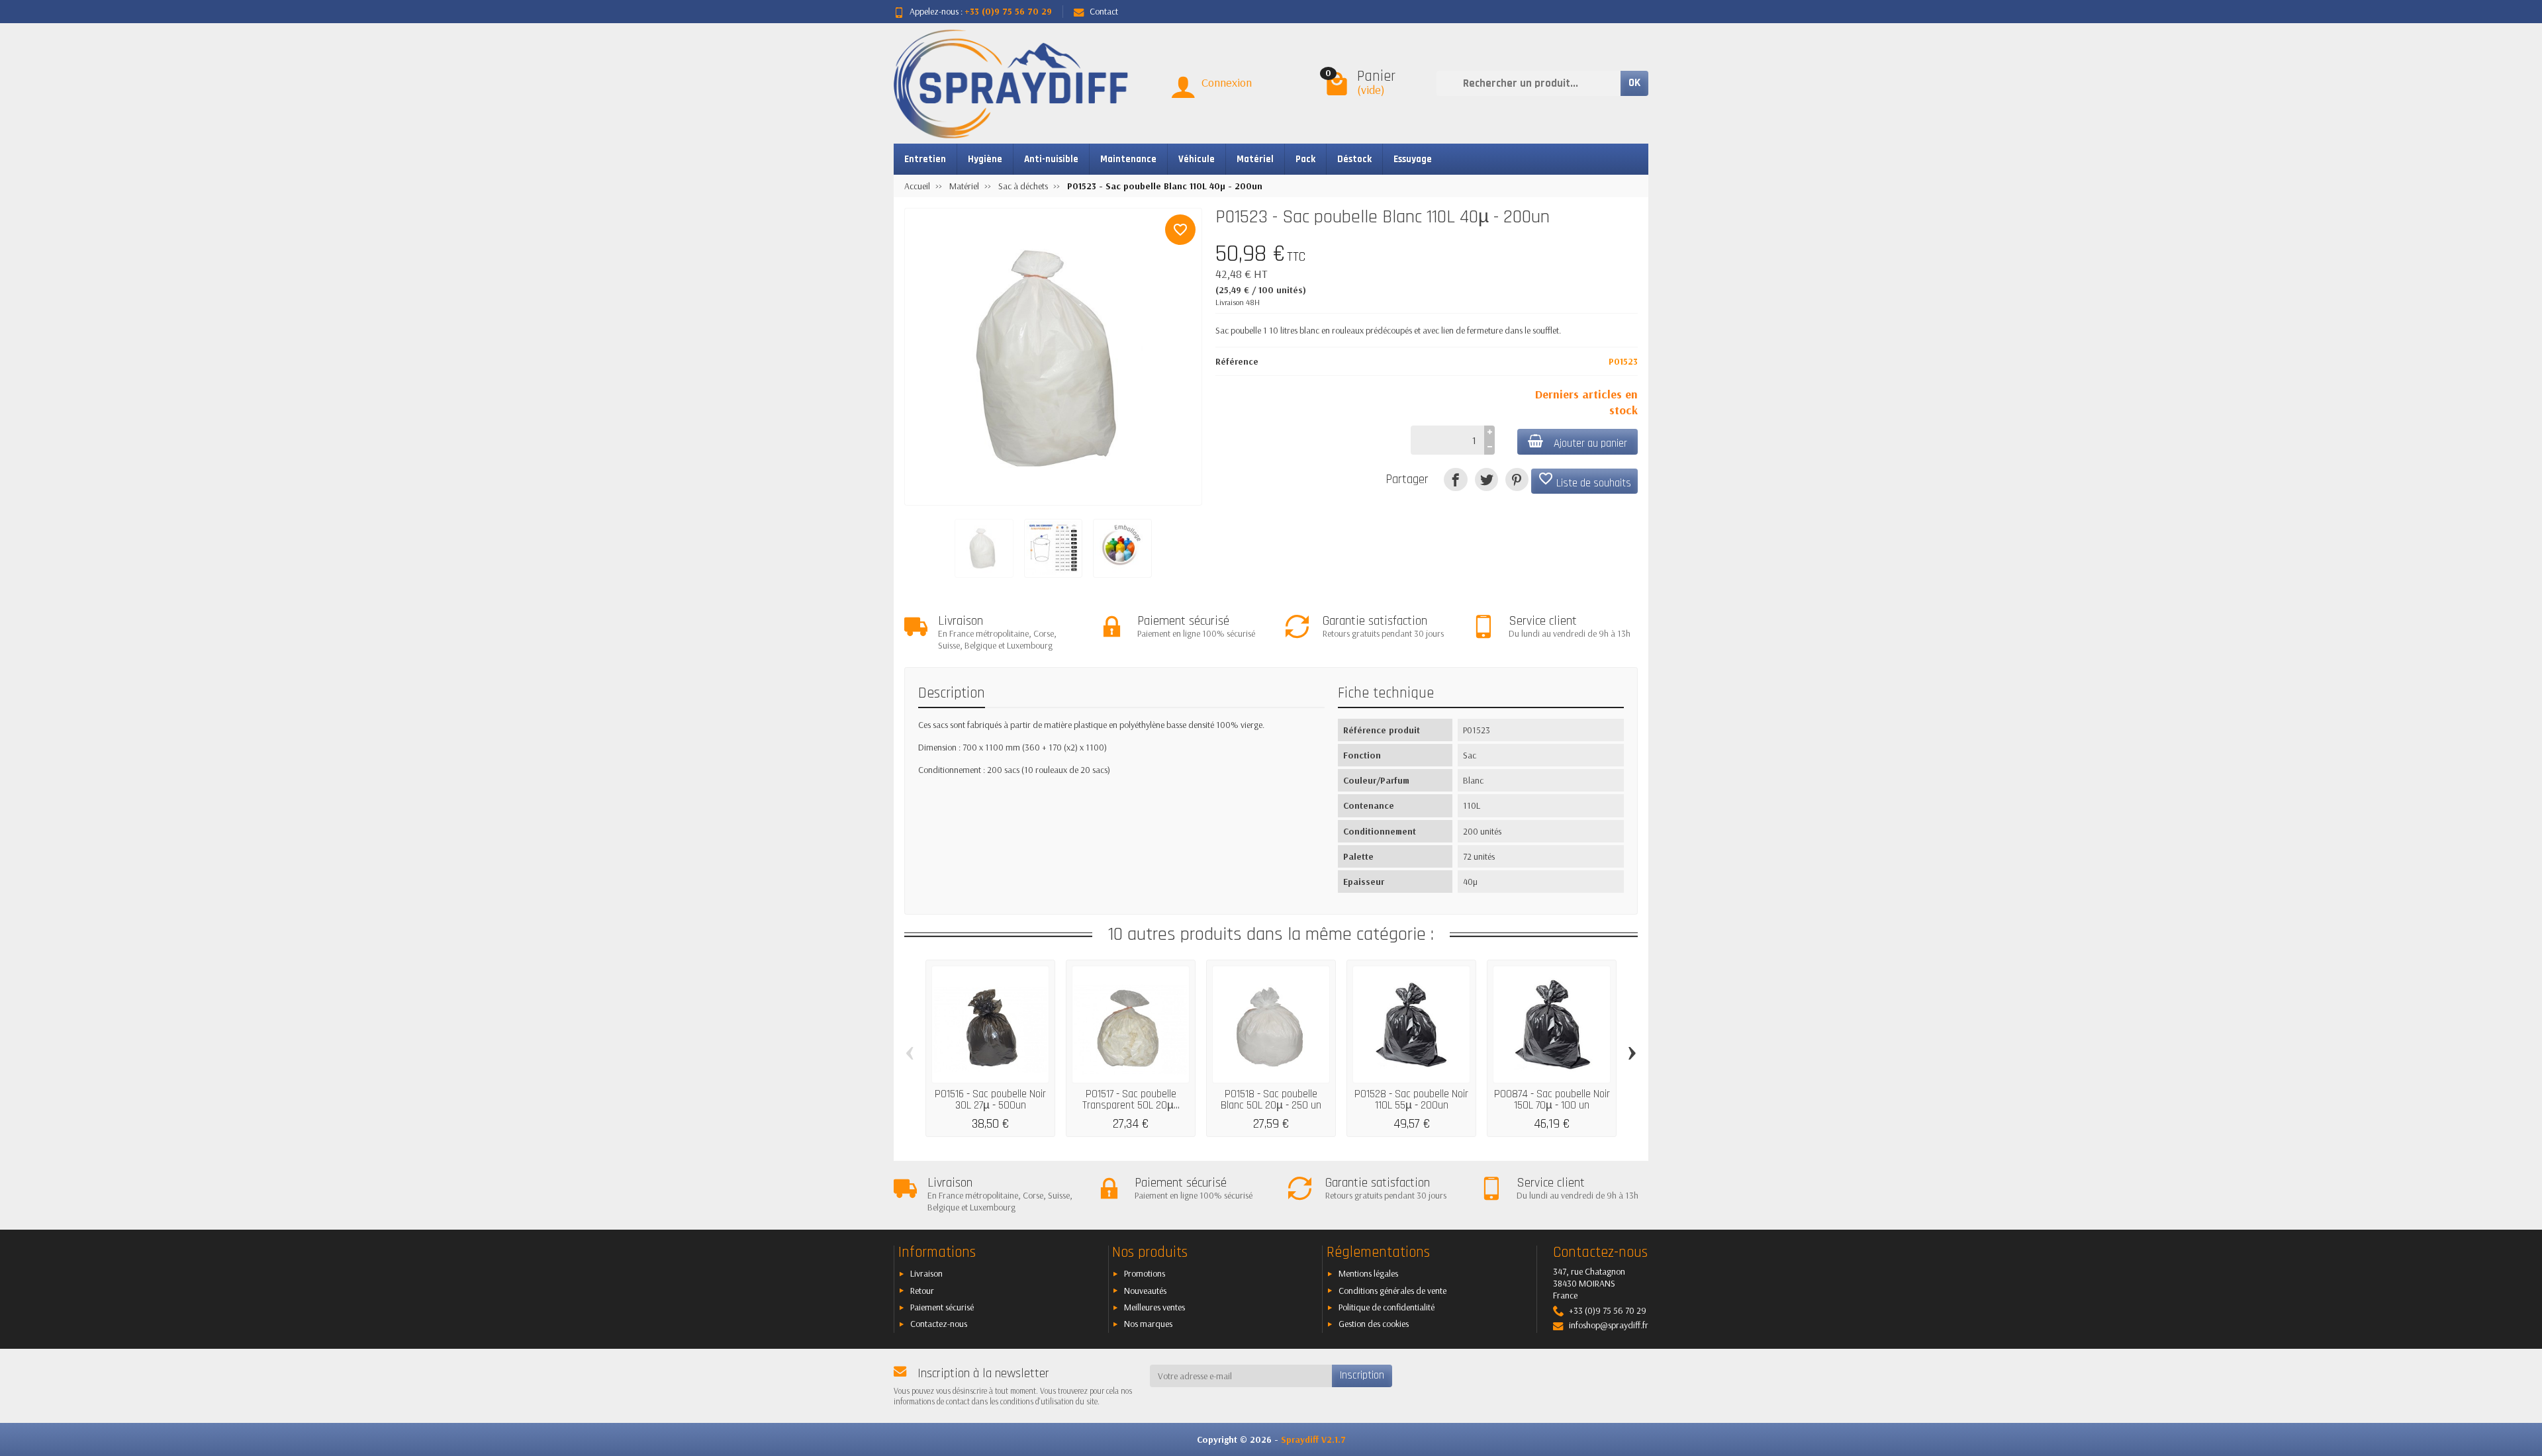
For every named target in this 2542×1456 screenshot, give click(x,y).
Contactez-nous (939, 1324)
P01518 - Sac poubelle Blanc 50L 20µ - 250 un (1271, 1100)
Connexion (1227, 82)
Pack (1305, 159)
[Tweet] (1486, 479)
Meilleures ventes (1154, 1307)
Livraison (926, 1273)
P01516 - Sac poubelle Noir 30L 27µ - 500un (990, 1100)
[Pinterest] (1517, 479)
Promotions (1145, 1273)
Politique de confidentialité (1387, 1307)
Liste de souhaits (1584, 480)
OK (1634, 83)
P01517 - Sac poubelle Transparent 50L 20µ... (1131, 1100)
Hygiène (985, 159)
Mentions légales (1368, 1273)
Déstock (1354, 159)
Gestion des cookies (1374, 1324)
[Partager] (1455, 479)
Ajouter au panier (1590, 443)
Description (952, 693)
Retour (922, 1291)
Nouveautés (1145, 1291)
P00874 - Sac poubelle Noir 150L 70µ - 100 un (1552, 1100)
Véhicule (1197, 159)
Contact (1104, 11)
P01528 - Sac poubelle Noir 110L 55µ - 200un (1411, 1100)
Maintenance (1128, 159)
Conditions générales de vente (1392, 1291)
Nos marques (1148, 1324)
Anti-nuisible (1051, 159)
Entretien (925, 159)
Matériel (1255, 159)
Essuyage (1413, 159)
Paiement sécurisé (942, 1307)
